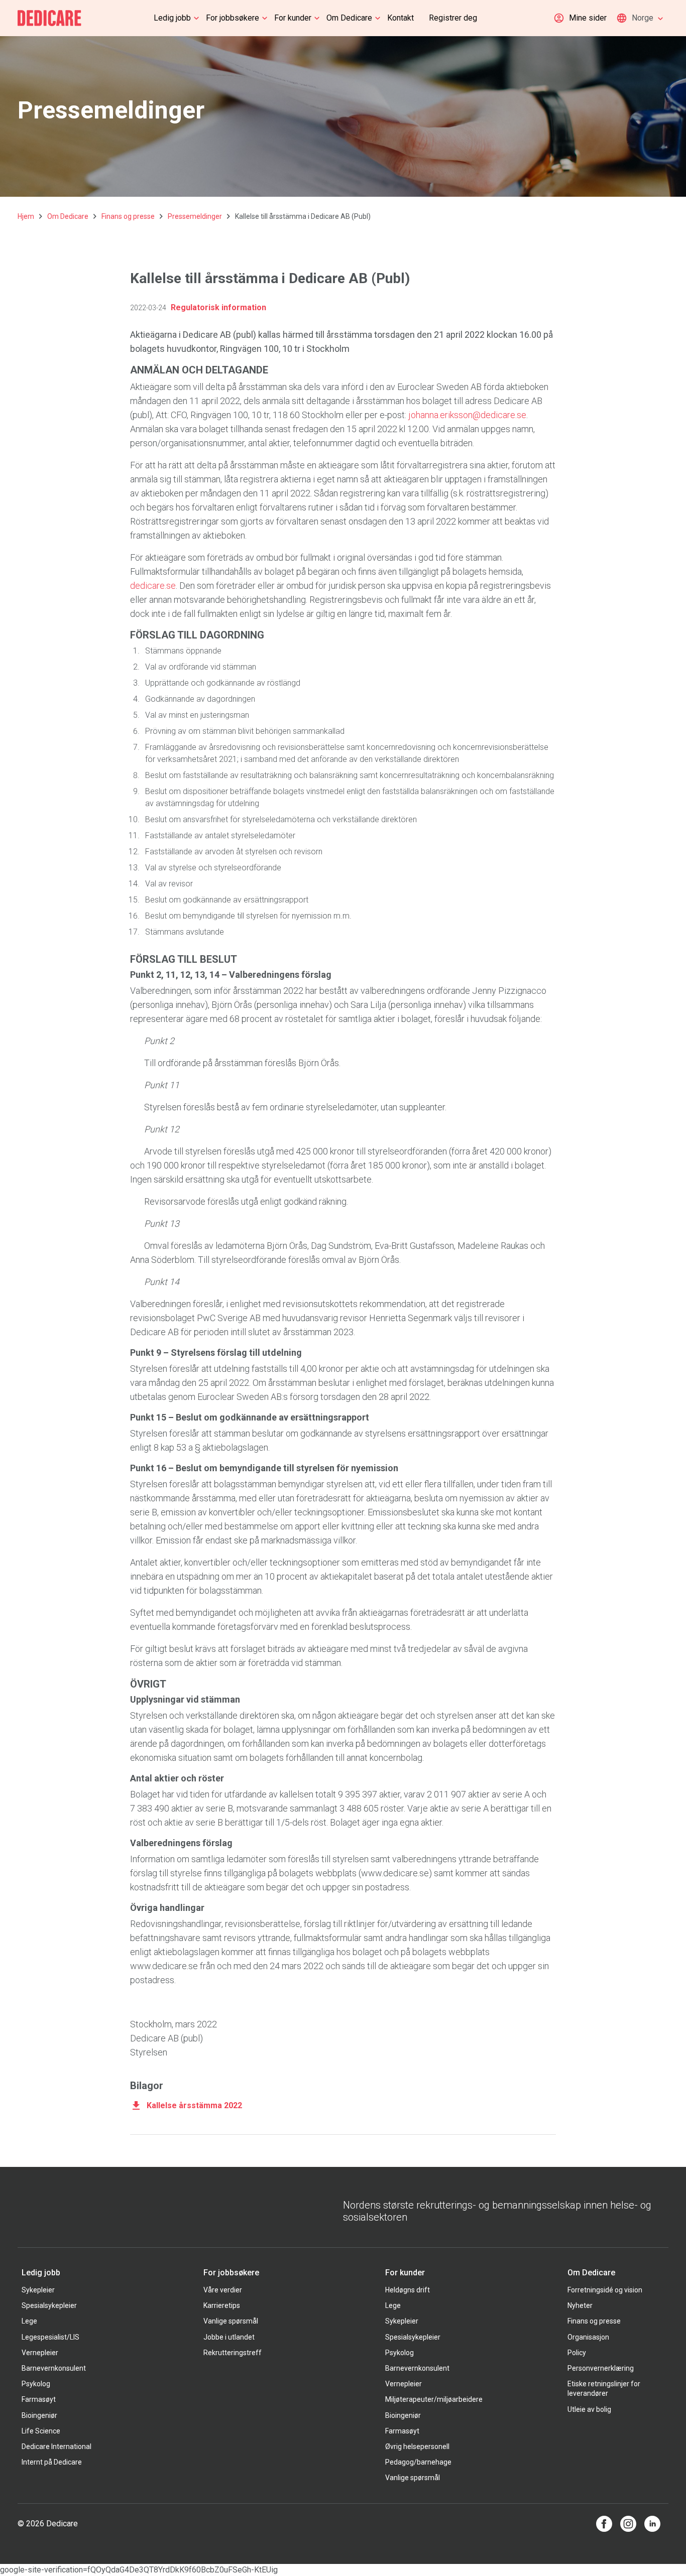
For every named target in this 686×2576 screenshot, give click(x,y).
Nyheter (580, 2305)
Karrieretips (222, 2305)
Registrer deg (453, 18)
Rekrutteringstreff (233, 2353)
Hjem (26, 216)
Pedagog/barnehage (418, 2462)
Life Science (41, 2431)
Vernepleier (40, 2353)
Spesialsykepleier (49, 2305)
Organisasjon (588, 2337)
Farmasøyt (39, 2399)
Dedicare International (56, 2446)
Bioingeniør (39, 2415)
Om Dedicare (349, 18)
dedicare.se (153, 586)
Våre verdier (223, 2290)
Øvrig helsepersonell (417, 2446)
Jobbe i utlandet (229, 2337)
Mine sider (588, 18)
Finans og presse (128, 216)
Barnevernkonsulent (54, 2368)
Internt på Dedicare (52, 2462)
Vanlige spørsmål (231, 2321)
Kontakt (401, 18)
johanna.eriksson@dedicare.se (467, 415)
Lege (29, 2321)
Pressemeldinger (195, 216)
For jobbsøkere (233, 18)
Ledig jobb (172, 18)
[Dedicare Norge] (49, 18)
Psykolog (36, 2384)
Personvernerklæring (601, 2368)
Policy (577, 2353)
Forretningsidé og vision (605, 2290)
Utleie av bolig (589, 2409)
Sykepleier (38, 2290)
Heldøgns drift (408, 2290)
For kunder (293, 18)
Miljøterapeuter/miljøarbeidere (434, 2399)
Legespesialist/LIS (50, 2337)
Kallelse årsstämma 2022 (194, 2105)
